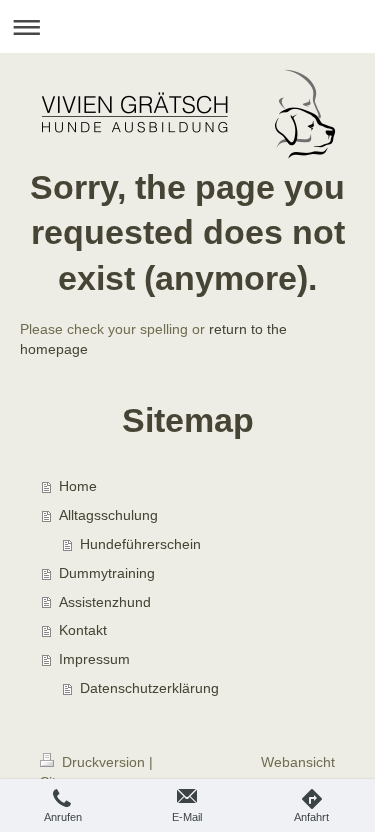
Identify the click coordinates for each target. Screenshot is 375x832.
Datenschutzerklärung (149, 688)
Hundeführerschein (140, 544)
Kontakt (83, 630)
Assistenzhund (105, 602)
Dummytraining (107, 573)
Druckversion (103, 762)
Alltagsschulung (108, 515)
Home (78, 486)
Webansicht (298, 762)
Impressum (94, 659)
